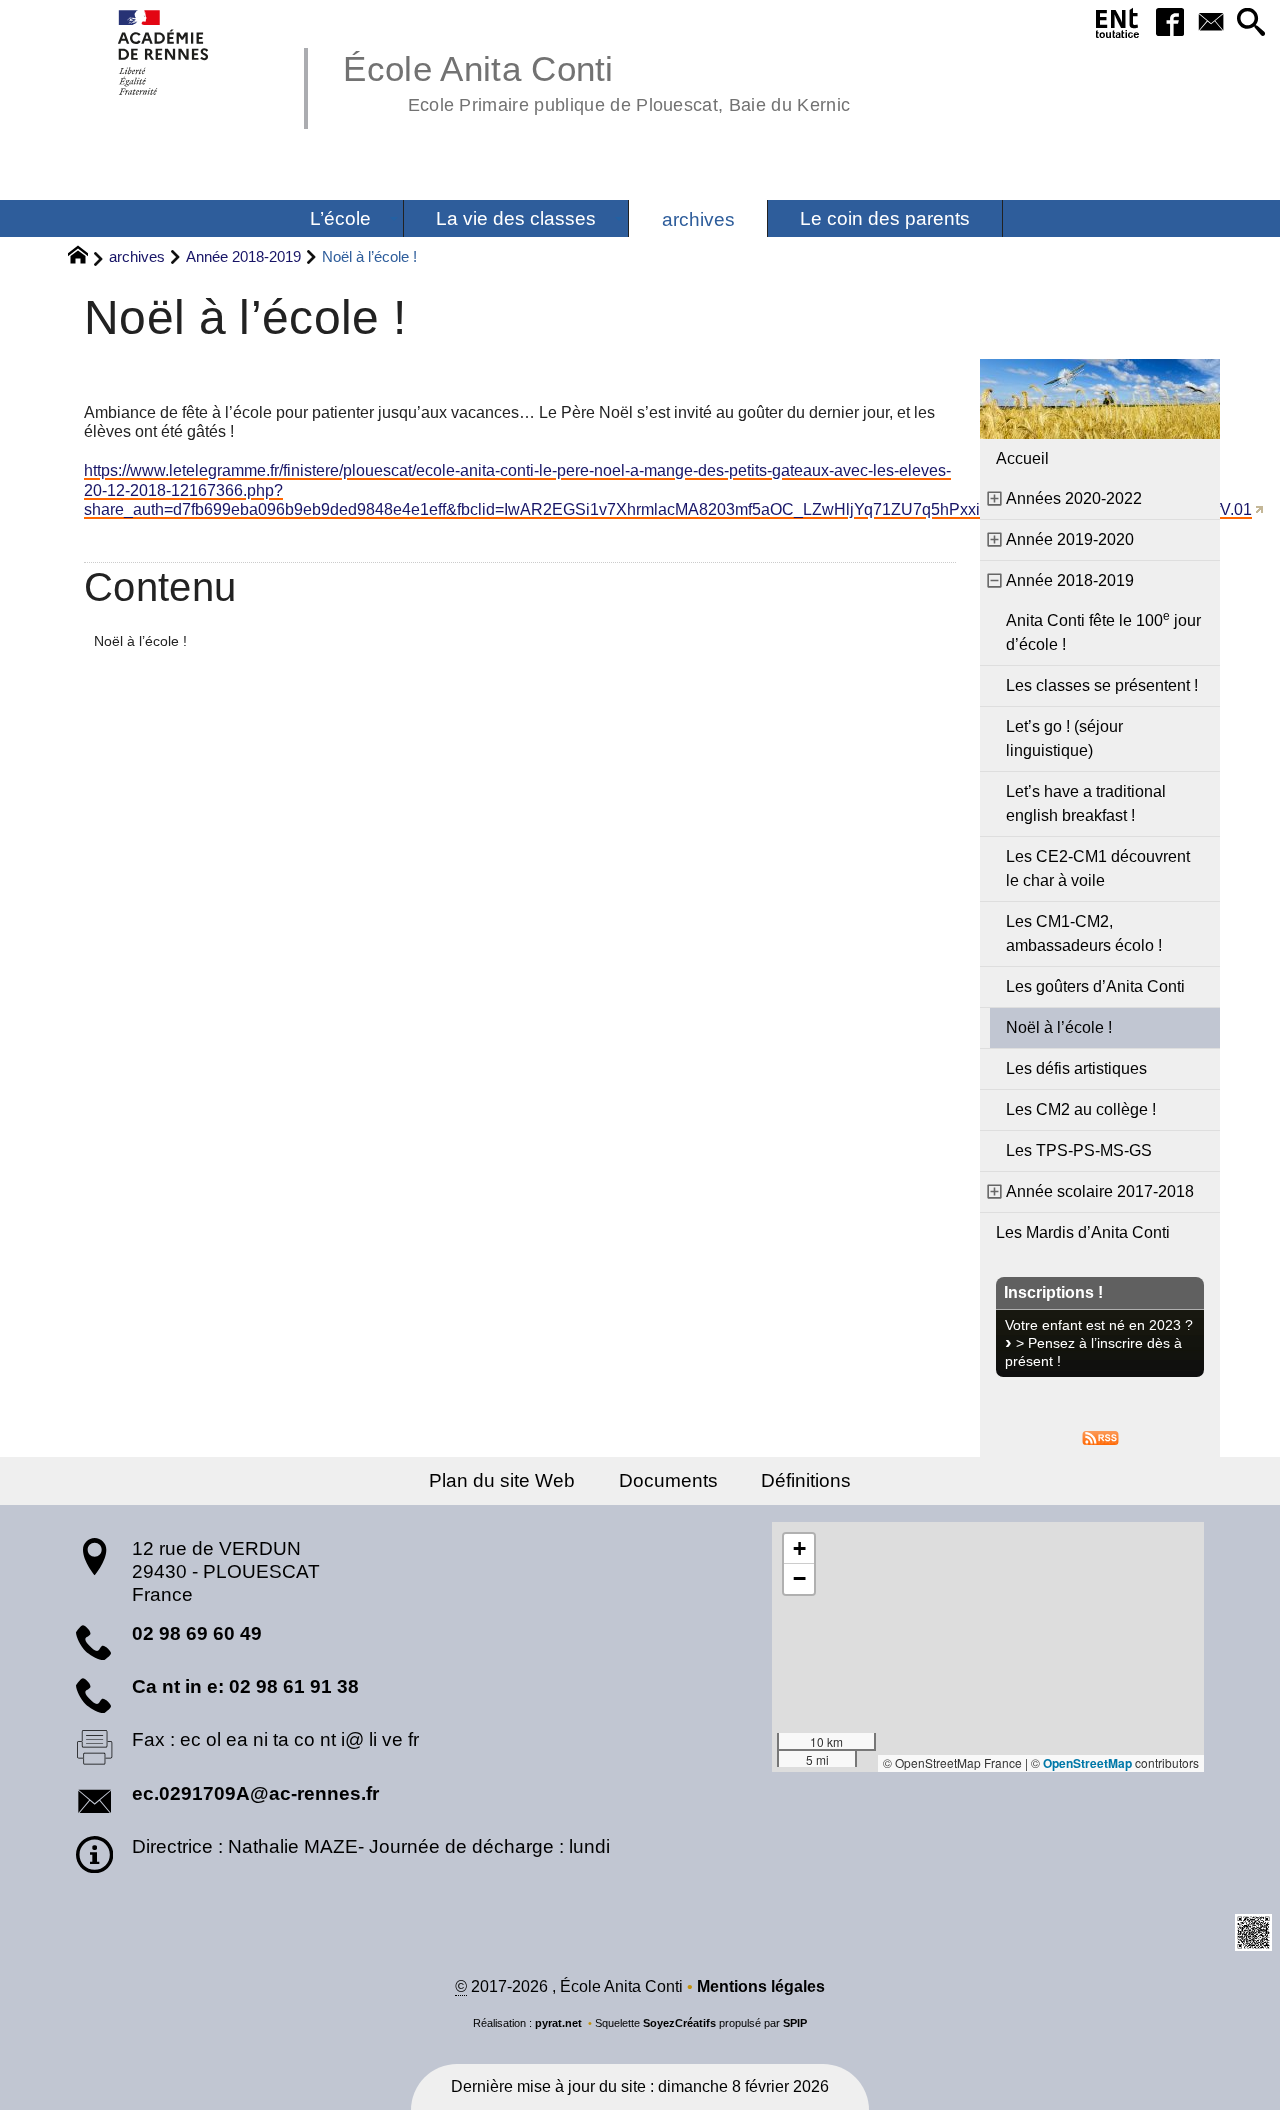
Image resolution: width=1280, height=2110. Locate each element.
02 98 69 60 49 (197, 1633)
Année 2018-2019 (243, 256)
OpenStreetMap (1087, 1763)
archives (137, 256)
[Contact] (1210, 23)
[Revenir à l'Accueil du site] (86, 258)
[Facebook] (1169, 23)
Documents (668, 1480)
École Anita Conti (596, 80)
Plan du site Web (502, 1480)
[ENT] (1117, 27)
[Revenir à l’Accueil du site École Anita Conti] (164, 52)
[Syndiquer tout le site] (1100, 1436)
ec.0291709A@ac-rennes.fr (255, 1793)
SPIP (795, 2023)
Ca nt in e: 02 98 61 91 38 (245, 1686)
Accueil (1022, 458)
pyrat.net (558, 2023)
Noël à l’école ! (140, 641)
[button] (1251, 23)
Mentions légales (761, 1986)
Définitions (806, 1480)
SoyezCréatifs (679, 2023)
